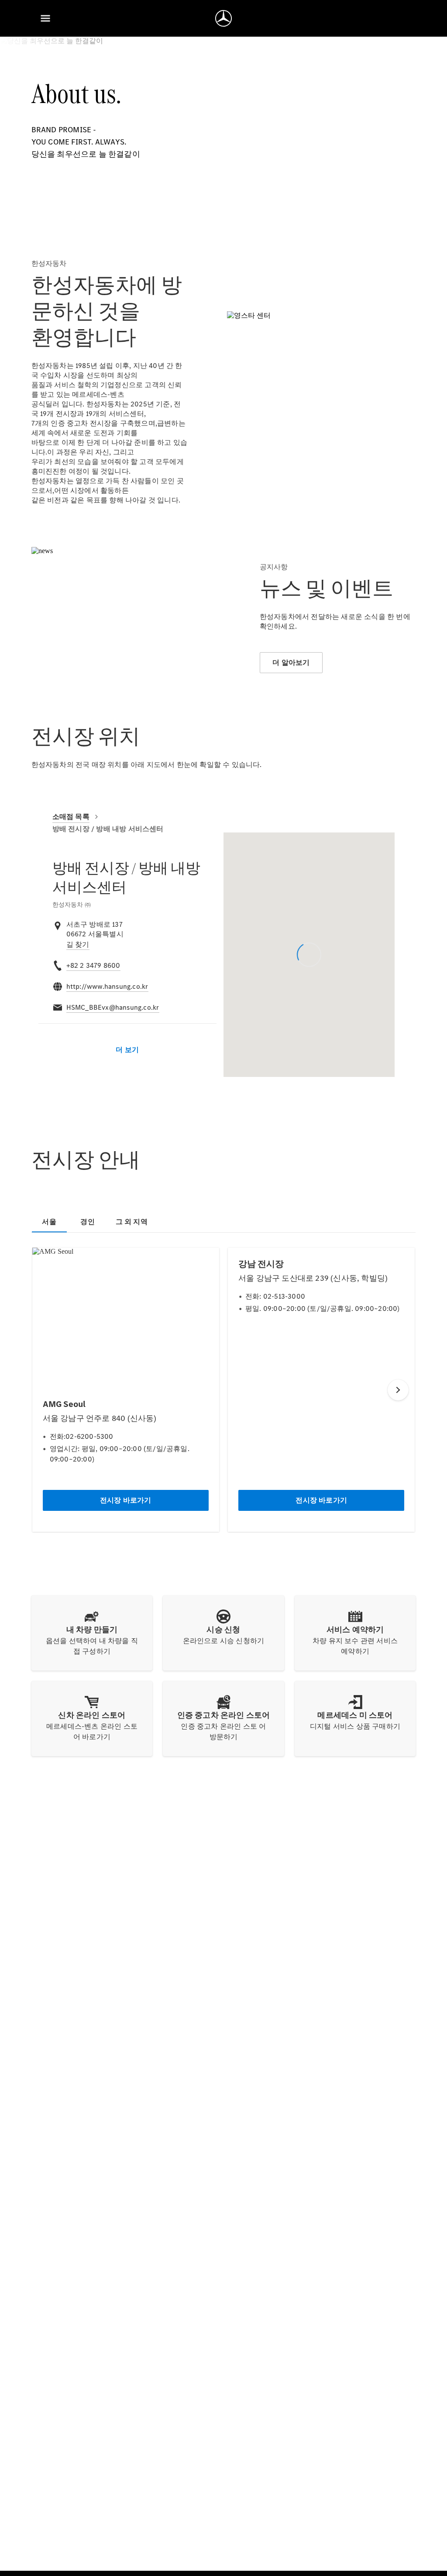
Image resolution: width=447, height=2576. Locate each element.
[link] (78, 945)
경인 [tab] (87, 1222)
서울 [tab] (49, 1222)
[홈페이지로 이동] (223, 18)
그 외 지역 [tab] (132, 1222)
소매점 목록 (71, 817)
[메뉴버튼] (45, 18)
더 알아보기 (291, 662)
